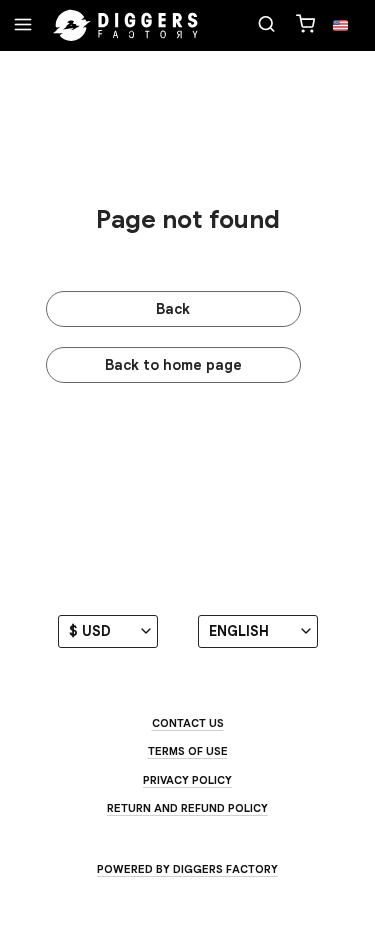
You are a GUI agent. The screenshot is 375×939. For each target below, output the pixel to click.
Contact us (188, 723)
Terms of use (188, 751)
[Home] (126, 26)
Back (173, 309)
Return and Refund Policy (187, 808)
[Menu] (23, 26)
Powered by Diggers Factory (187, 869)
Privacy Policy (187, 780)
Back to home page (173, 365)
